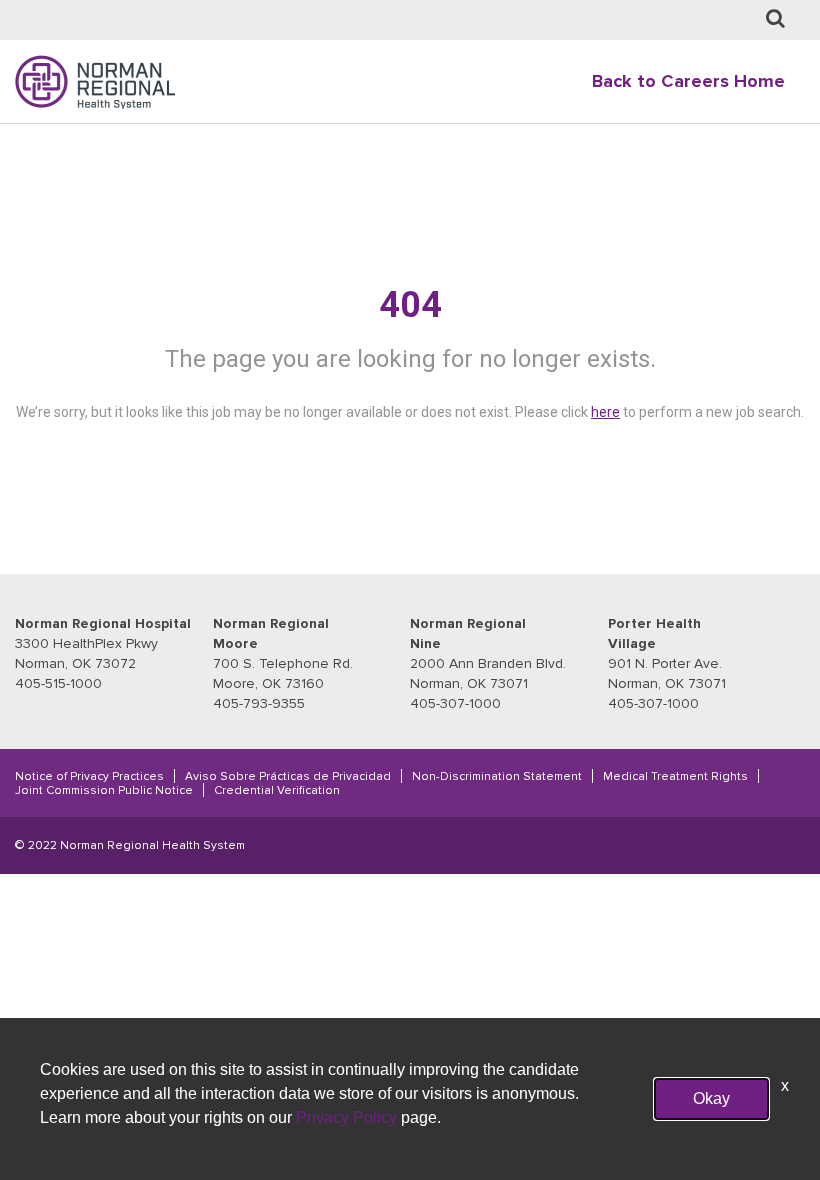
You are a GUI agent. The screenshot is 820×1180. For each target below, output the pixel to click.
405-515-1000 (58, 683)
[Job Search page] (775, 19)
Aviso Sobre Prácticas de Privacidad (288, 776)
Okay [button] (711, 1098)
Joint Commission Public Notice (104, 790)
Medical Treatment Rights (675, 776)
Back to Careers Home (688, 81)
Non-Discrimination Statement (497, 776)
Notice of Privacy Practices (89, 776)
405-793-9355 (259, 703)
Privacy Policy (346, 1117)
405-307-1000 (455, 703)
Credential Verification (277, 790)
